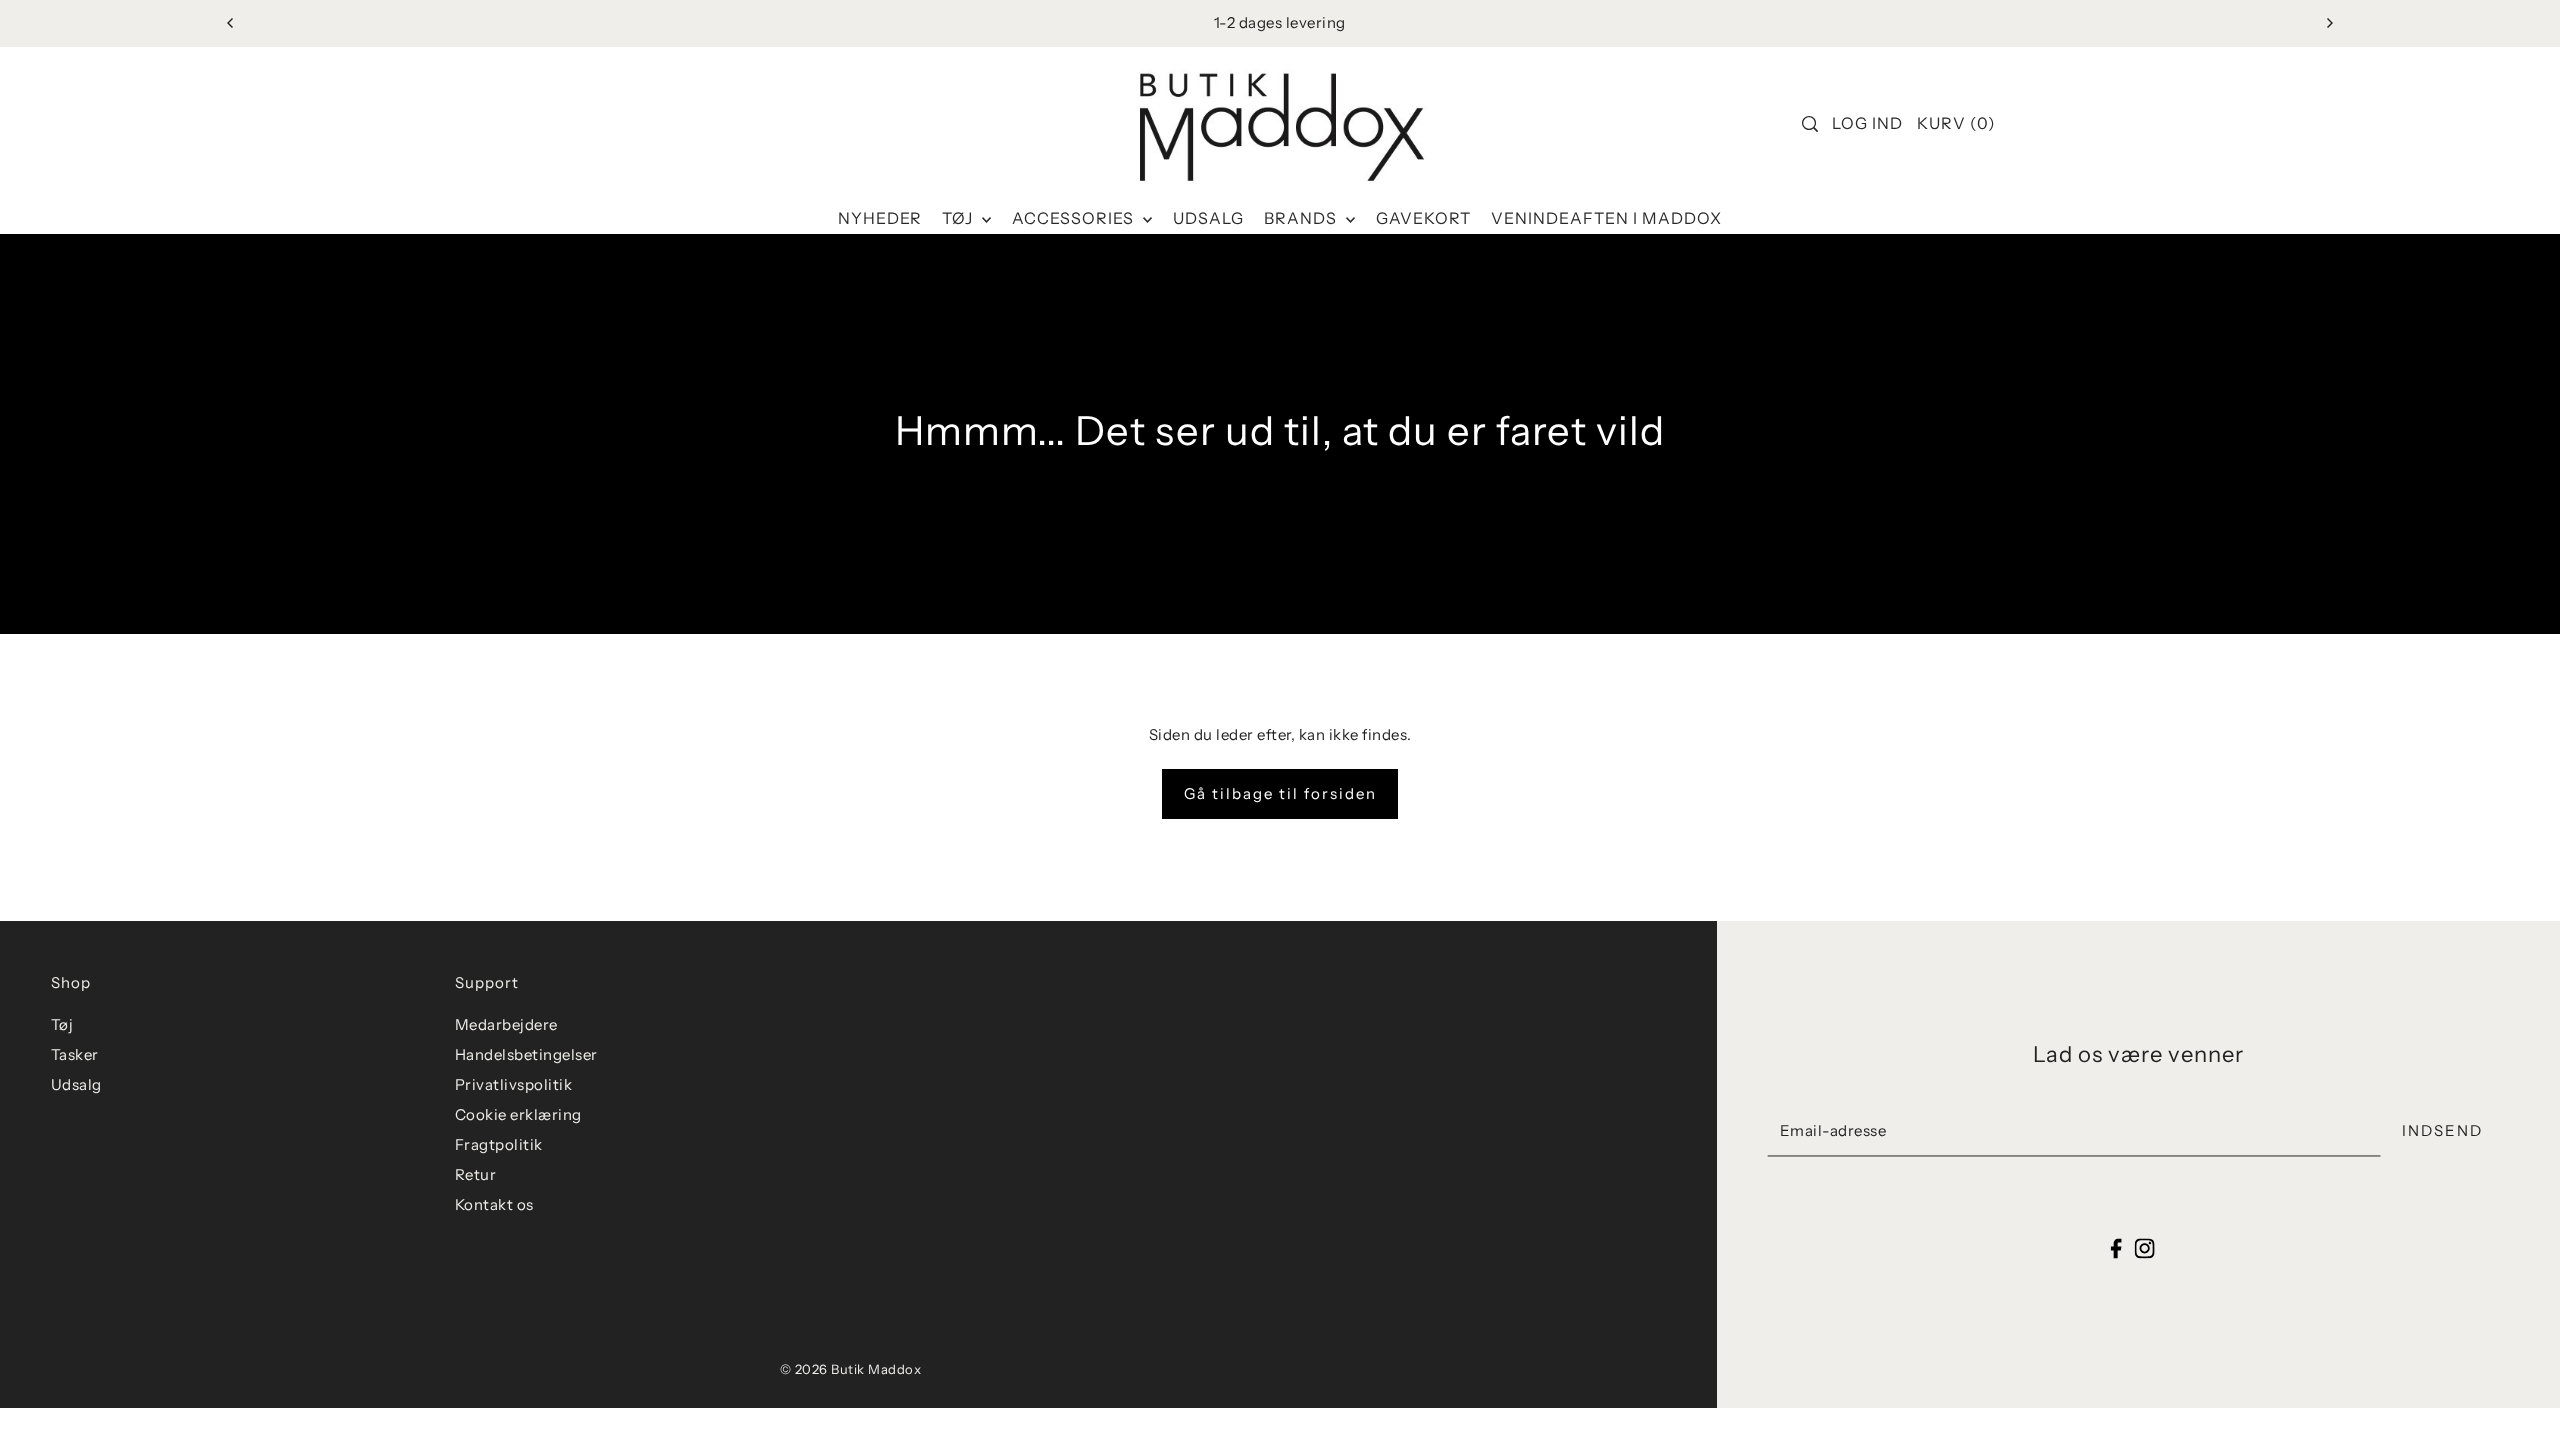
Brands (1302, 218)
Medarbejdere (506, 1024)
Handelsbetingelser (526, 1054)
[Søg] (1811, 124)
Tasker (75, 1054)
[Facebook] (2116, 1247)
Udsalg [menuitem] (1208, 218)
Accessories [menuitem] (1075, 218)
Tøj (959, 218)
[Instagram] (2144, 1247)
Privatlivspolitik (514, 1084)
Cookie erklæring (518, 1114)
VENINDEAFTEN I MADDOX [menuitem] (1606, 218)
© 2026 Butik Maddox (851, 1369)
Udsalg (76, 1084)
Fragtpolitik (499, 1144)
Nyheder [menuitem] (880, 218)
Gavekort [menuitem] (1423, 218)
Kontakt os (494, 1204)
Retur (476, 1174)
